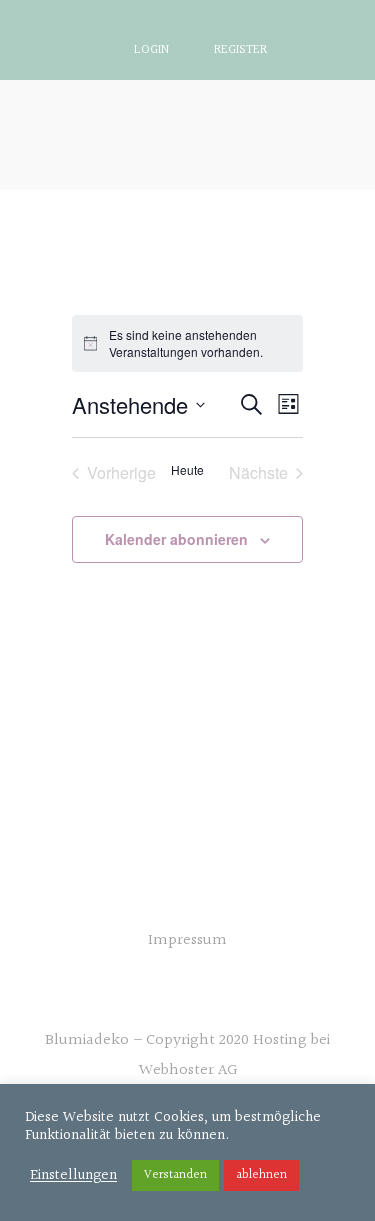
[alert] (187, 343)
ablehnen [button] (261, 1175)
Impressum (187, 940)
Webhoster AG (188, 1070)
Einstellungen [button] (73, 1176)
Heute (187, 470)
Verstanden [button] (175, 1175)
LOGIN (151, 50)
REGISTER (240, 50)
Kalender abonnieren (176, 539)
